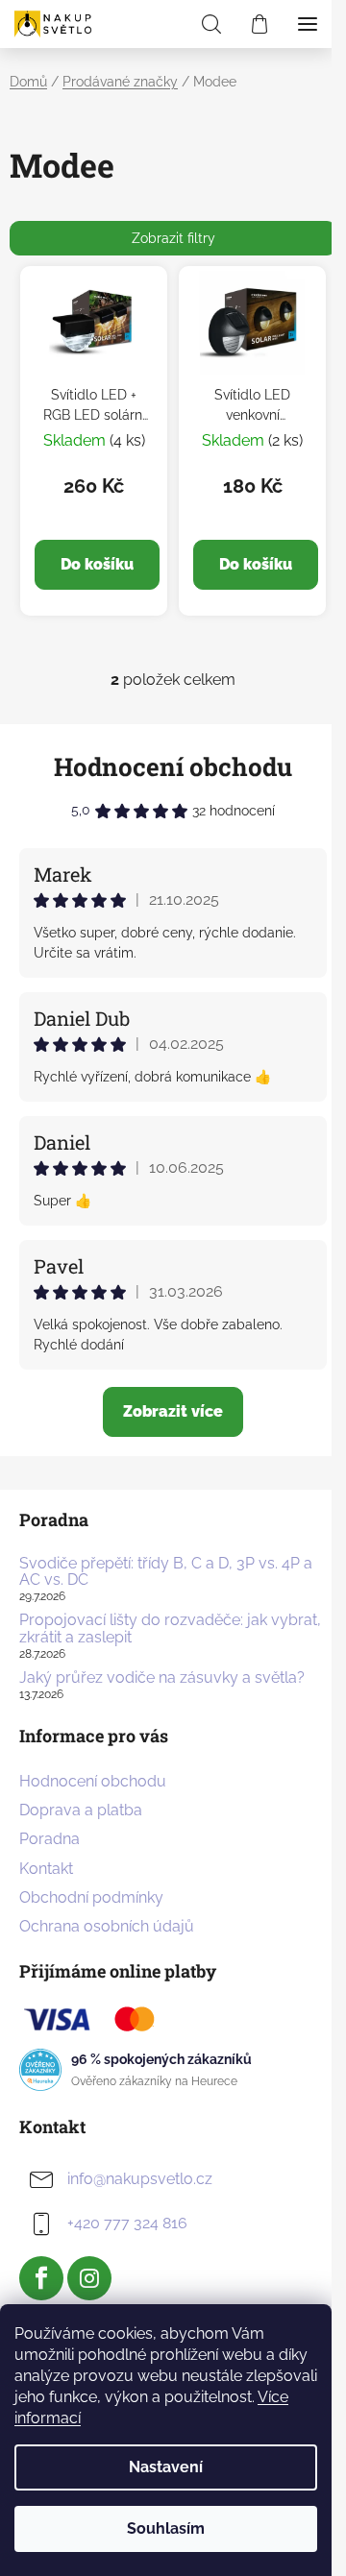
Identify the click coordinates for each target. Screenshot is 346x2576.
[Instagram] (89, 2278)
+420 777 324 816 (127, 2223)
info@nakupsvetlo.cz (140, 2179)
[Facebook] (41, 2278)
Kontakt (46, 1869)
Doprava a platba (81, 1810)
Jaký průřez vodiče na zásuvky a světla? (162, 1678)
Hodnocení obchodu (173, 766)
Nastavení (166, 2467)
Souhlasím (166, 2528)
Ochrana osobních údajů (107, 1926)
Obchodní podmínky (91, 1897)
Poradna (49, 1839)
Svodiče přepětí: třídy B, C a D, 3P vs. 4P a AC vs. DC (166, 1572)
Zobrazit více (173, 1411)
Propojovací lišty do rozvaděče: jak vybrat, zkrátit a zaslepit (170, 1628)
